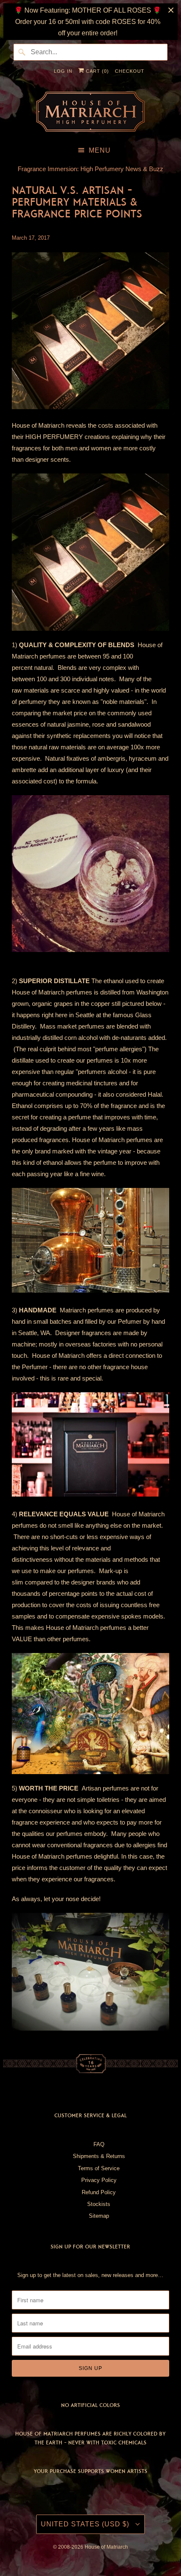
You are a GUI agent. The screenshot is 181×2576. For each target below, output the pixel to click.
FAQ (99, 2144)
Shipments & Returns (99, 2156)
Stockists (99, 2204)
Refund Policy (99, 2192)
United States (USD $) (86, 2524)
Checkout (130, 71)
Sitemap (99, 2216)
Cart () (97, 71)
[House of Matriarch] (90, 112)
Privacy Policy (99, 2180)
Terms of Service (99, 2168)
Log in (63, 71)
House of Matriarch (106, 2547)
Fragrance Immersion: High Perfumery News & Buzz (90, 169)
